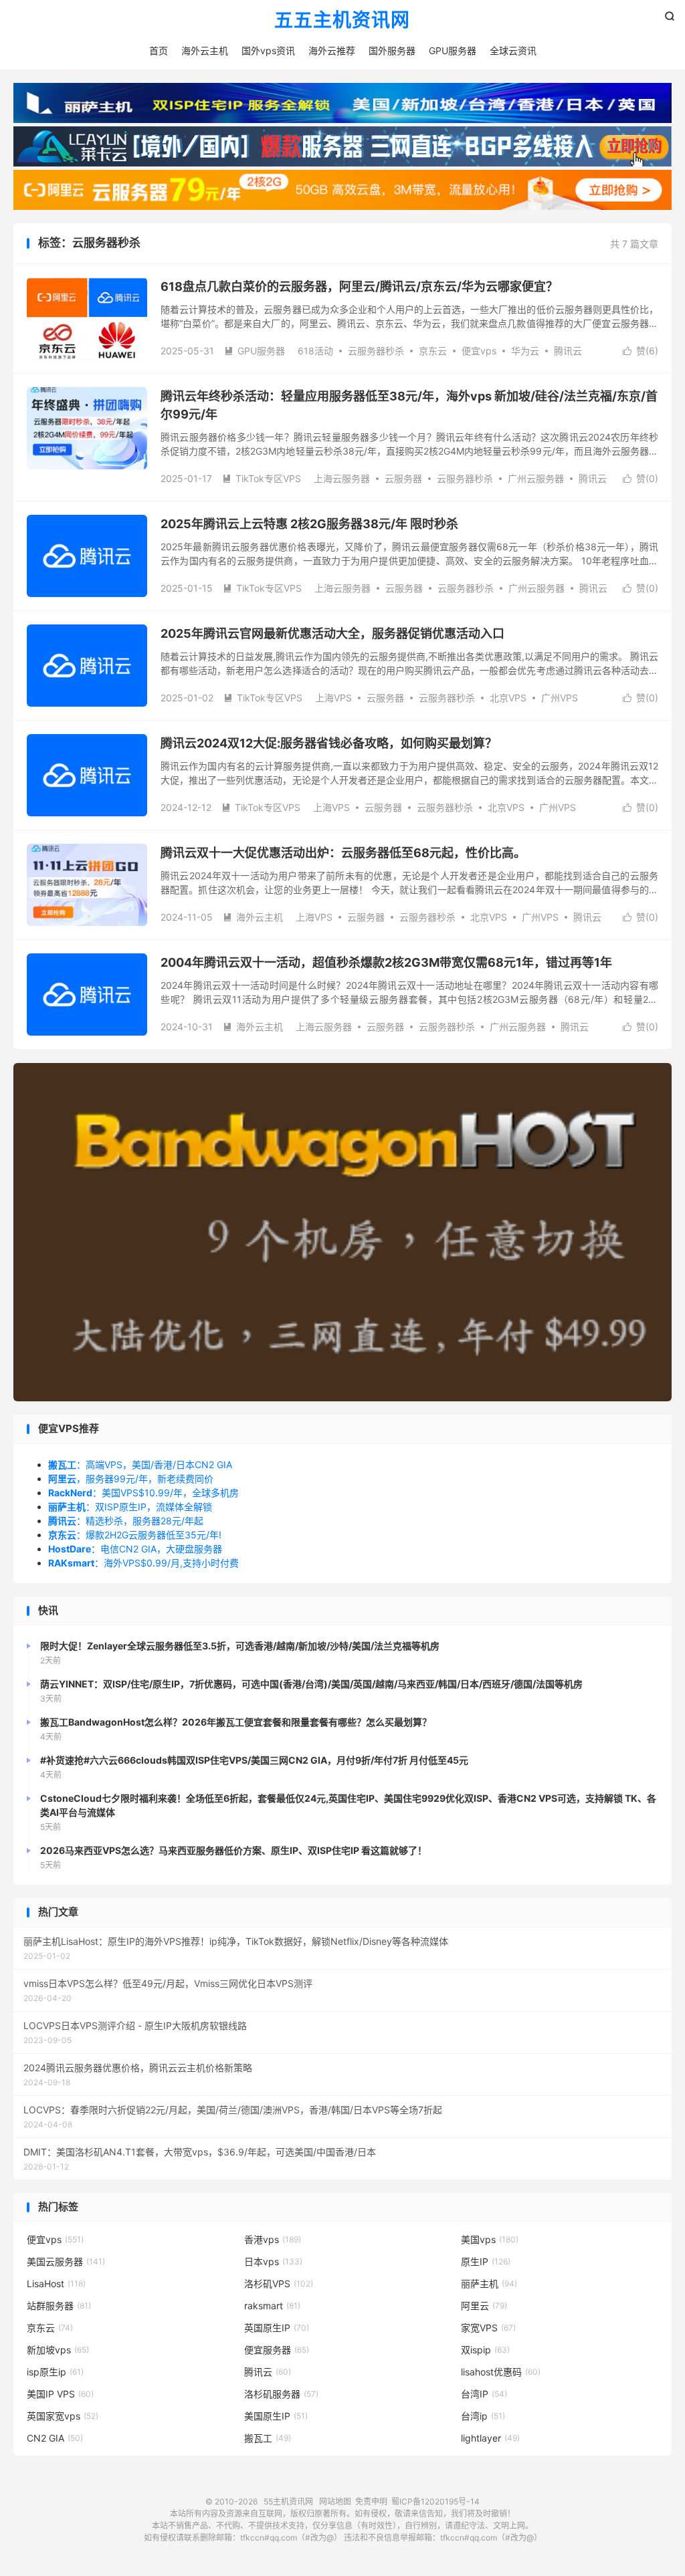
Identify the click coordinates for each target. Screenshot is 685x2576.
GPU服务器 (453, 50)
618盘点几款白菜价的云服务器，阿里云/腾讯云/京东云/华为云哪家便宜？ (359, 286)
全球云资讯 (513, 50)
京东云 (433, 351)
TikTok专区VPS (262, 478)
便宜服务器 (277, 2350)
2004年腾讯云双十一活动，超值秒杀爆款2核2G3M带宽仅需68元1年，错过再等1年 (386, 962)
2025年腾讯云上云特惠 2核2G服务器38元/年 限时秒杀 (309, 524)
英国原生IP (277, 2328)
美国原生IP (276, 2416)
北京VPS (508, 698)
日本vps (273, 2261)
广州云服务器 (536, 478)
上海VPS (333, 698)
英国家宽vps (63, 2416)
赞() (641, 351)
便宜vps (479, 351)
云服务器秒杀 (376, 351)
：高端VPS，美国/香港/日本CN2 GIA (140, 1465)
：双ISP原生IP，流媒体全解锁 (130, 1507)
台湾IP (484, 2394)
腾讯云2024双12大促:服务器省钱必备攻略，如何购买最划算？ (329, 743)
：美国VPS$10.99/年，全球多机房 (143, 1493)
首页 (159, 50)
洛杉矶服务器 (281, 2394)
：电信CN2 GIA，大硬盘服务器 (135, 1549)
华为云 (525, 351)
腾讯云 (568, 351)
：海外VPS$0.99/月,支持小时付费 (143, 1563)
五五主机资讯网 (342, 21)
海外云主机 (205, 50)
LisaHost (56, 2284)
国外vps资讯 (268, 50)
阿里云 (484, 2306)
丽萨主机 (489, 2284)
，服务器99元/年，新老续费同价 (131, 1479)
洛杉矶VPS (279, 2284)
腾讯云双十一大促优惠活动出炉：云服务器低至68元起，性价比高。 (343, 853)
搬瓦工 (268, 2438)
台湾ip (483, 2416)
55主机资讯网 (288, 2501)
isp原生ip (55, 2372)
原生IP (486, 2261)
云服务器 (403, 478)
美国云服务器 (66, 2261)
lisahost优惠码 (501, 2372)
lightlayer (490, 2438)
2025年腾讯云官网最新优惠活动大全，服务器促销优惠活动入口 (332, 633)
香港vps (273, 2239)
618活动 (315, 351)
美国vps (490, 2239)
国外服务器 (392, 50)
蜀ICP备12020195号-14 (435, 2501)
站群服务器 (59, 2306)
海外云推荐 (332, 50)
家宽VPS (488, 2328)
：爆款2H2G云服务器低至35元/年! (135, 1535)
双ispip (485, 2350)
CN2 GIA (55, 2438)
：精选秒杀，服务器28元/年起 (126, 1521)
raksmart (272, 2306)
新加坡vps (58, 2350)
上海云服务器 (342, 478)
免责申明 (371, 2501)
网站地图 (335, 2501)
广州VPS (560, 698)
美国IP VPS (60, 2394)
